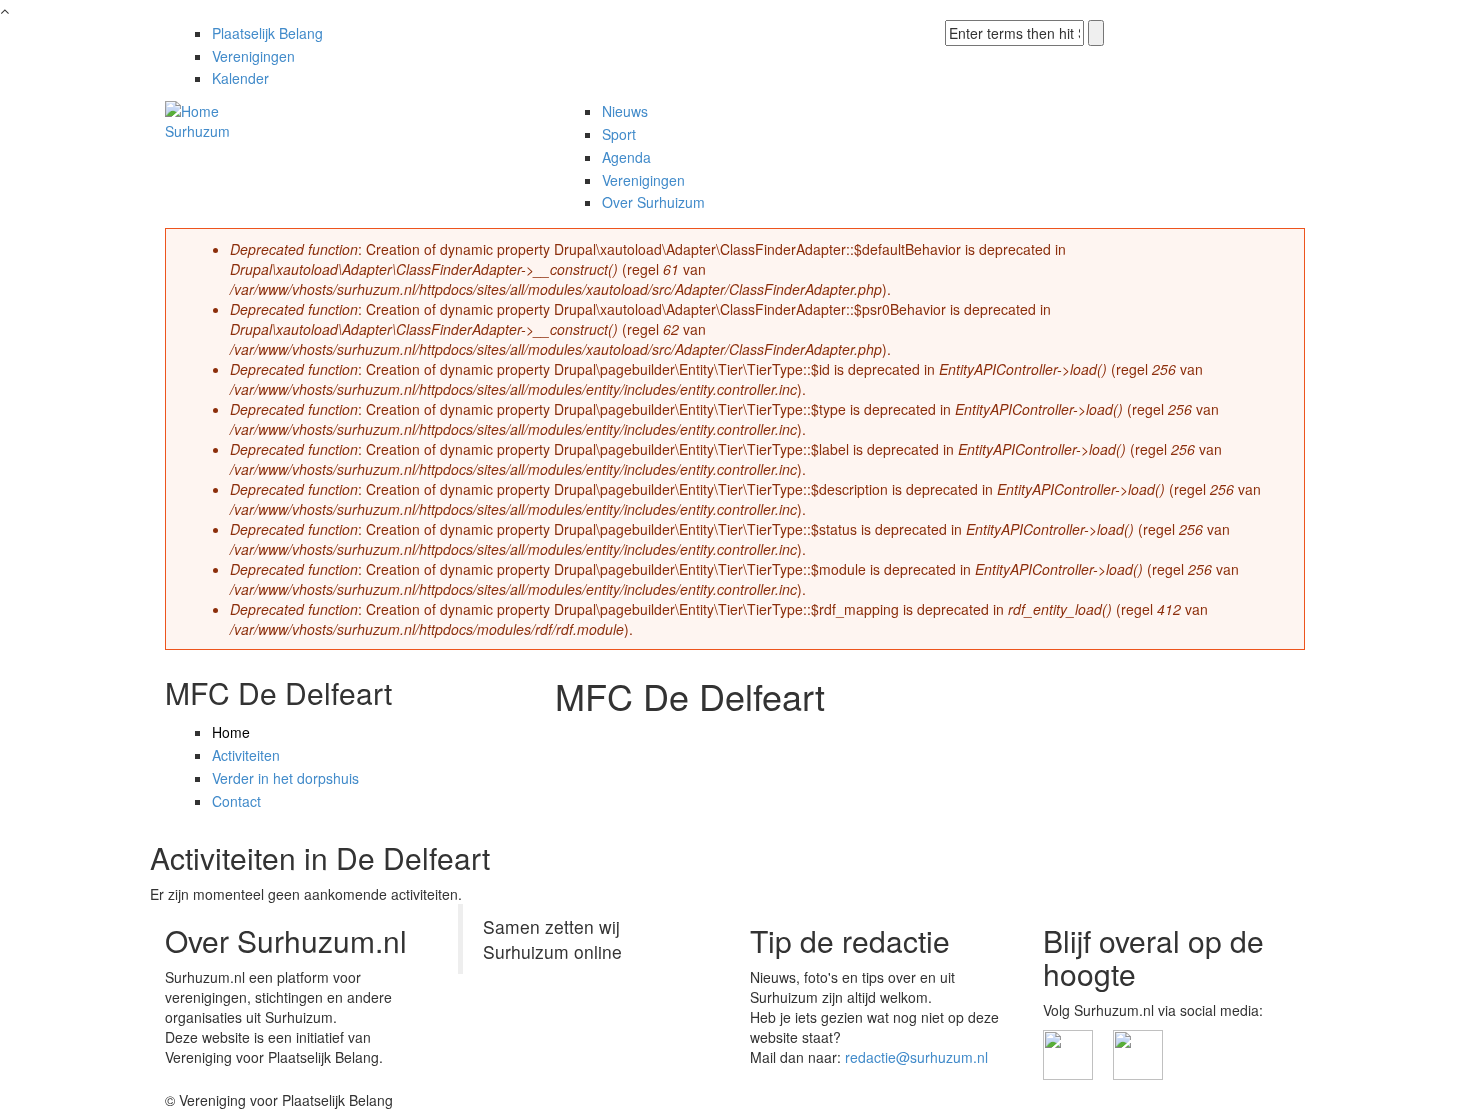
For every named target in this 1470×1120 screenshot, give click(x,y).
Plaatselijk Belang (267, 33)
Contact (236, 801)
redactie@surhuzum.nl (916, 1057)
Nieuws (625, 111)
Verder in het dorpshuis (285, 778)
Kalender (240, 78)
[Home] (192, 108)
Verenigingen (253, 56)
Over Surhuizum (653, 202)
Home (231, 732)
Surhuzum (197, 131)
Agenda (626, 157)
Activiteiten (246, 755)
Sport (619, 134)
